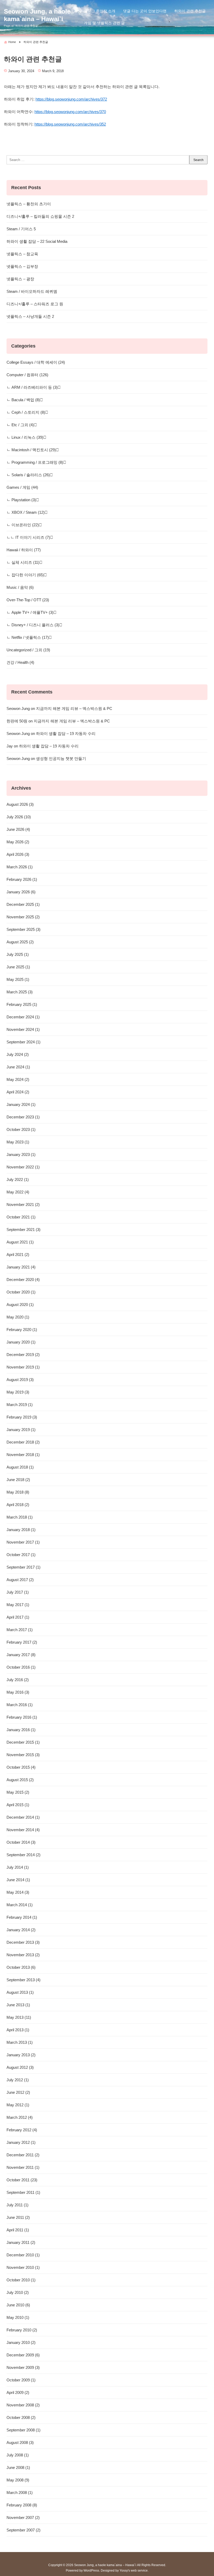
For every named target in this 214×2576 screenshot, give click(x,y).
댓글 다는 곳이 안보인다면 (145, 11)
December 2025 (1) (23, 904)
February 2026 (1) (22, 879)
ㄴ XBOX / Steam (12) (26, 512)
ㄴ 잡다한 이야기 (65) (25, 575)
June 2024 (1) (18, 1067)
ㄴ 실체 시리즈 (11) (23, 562)
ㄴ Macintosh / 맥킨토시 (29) (31, 450)
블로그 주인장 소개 (100, 11)
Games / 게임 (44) (22, 487)
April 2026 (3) (18, 854)
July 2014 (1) (18, 1867)
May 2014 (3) (18, 1892)
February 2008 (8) (22, 2505)
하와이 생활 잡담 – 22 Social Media (37, 241)
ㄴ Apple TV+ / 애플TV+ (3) (30, 612)
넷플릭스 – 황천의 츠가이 (29, 204)
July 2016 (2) (18, 1680)
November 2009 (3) (23, 2367)
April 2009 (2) (18, 2392)
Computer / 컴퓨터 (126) (27, 375)
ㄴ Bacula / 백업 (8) (23, 400)
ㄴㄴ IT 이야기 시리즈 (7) (28, 537)
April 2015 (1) (18, 1805)
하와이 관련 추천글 (190, 11)
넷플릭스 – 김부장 (22, 266)
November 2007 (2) (23, 2518)
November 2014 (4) (23, 1830)
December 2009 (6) (23, 2355)
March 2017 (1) (20, 1630)
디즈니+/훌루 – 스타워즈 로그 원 (35, 304)
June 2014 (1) (18, 1880)
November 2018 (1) (23, 1455)
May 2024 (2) (18, 1079)
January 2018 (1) (21, 1530)
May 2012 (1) (18, 2105)
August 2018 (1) (20, 1467)
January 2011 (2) (21, 2242)
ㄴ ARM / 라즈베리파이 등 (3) (32, 387)
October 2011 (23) (22, 2180)
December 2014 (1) (23, 1817)
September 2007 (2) (23, 2530)
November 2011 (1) (23, 2167)
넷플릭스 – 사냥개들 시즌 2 (30, 316)
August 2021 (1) (20, 1242)
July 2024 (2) (18, 1054)
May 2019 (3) (18, 1392)
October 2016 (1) (21, 1667)
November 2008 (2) (23, 2405)
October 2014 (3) (21, 1842)
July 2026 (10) (19, 817)
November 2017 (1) (23, 1542)
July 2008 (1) (18, 2455)
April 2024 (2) (18, 1092)
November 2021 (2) (23, 1205)
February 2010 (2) (22, 2330)
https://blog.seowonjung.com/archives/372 (71, 99)
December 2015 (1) (23, 1742)
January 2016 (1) (21, 1730)
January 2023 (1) (21, 1154)
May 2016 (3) (18, 1692)
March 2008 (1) (20, 2493)
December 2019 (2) (23, 1355)
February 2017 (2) (22, 1642)
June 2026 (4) (18, 829)
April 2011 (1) (18, 2230)
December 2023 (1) (23, 1117)
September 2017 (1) (23, 1567)
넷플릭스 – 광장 (20, 279)
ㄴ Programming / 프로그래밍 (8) (35, 462)
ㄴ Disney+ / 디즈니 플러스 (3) (33, 625)
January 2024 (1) (21, 1104)
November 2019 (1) (23, 1367)
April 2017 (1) (18, 1617)
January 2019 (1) (21, 1430)
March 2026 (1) (20, 867)
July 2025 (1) (18, 954)
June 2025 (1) (18, 967)
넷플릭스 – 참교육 (22, 254)
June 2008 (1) (18, 2467)
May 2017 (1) (18, 1605)
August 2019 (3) (20, 1380)
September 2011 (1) (23, 2192)
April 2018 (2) (18, 1505)
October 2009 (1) (21, 2380)
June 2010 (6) (18, 2305)
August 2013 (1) (20, 1992)
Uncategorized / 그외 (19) (28, 650)
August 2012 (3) (20, 2067)
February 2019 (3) (22, 1417)
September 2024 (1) (23, 1042)
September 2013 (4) (23, 1980)
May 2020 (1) (18, 1317)
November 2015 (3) (23, 1755)
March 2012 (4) (20, 2117)
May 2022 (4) (18, 1192)
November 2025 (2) (23, 917)
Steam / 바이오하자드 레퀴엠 (32, 291)
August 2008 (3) (20, 2442)
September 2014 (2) (23, 1855)
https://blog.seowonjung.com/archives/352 (70, 124)
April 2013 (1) (18, 2030)
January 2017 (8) (21, 1655)
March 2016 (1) (20, 1705)
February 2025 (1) (22, 1004)
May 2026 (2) (18, 842)
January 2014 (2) (21, 1930)
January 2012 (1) (21, 2142)
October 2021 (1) (21, 1217)
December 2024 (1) (23, 1017)
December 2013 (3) (23, 1942)
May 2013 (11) (19, 2017)
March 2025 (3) (20, 992)
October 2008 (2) (21, 2417)
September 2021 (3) (23, 1230)
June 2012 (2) (18, 2092)
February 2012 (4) (22, 2130)
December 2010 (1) (23, 2255)
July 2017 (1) (18, 1592)
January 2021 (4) (21, 1267)
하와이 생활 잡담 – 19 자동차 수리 (66, 733)
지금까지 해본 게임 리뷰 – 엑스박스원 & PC (74, 708)
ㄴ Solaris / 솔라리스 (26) (28, 475)
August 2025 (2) (20, 942)
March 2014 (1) (20, 1905)
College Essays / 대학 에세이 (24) (36, 362)
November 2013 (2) (23, 1955)
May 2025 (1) (18, 979)
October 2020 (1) (21, 1292)
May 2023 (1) (18, 1142)
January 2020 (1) (21, 1342)
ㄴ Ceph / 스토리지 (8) (26, 412)
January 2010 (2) (21, 2342)
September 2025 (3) (23, 929)
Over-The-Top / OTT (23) (28, 600)
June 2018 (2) (18, 1480)
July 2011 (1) (17, 2205)
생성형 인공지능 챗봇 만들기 (61, 758)
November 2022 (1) (23, 1167)
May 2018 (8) (18, 1492)
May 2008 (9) (18, 2480)
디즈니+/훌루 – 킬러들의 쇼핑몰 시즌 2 (40, 216)
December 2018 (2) (23, 1442)
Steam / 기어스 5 (21, 229)
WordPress (91, 2571)
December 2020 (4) (23, 1280)
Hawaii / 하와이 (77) (24, 550)
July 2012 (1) (18, 2080)
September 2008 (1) (23, 2430)
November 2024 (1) (23, 1029)
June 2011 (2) (18, 2217)
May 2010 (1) (18, 2317)
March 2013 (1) (20, 2042)
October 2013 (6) (21, 1967)
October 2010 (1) (21, 2280)
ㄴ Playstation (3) (21, 500)
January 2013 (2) (21, 2055)
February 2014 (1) (22, 1917)
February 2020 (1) (22, 1330)
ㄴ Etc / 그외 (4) (20, 425)
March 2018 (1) (20, 1517)
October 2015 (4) (21, 1767)
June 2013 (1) (18, 2005)
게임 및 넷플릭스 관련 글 (104, 23)
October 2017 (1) (21, 1555)
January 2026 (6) (21, 892)
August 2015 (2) (20, 1780)
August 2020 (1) (20, 1305)
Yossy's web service (134, 2571)
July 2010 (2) (18, 2292)
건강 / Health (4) (20, 662)
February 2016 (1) (22, 1717)
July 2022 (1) (18, 1179)
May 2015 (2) (18, 1792)
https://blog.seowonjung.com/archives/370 (70, 112)
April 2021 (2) (18, 1255)
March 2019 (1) (20, 1405)
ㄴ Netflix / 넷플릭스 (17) (28, 637)
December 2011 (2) (23, 2155)
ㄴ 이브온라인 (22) (23, 525)
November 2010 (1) (23, 2267)
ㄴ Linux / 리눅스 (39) (25, 437)
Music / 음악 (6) (20, 587)
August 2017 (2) (20, 1580)
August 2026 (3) (20, 804)
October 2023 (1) (21, 1129)
